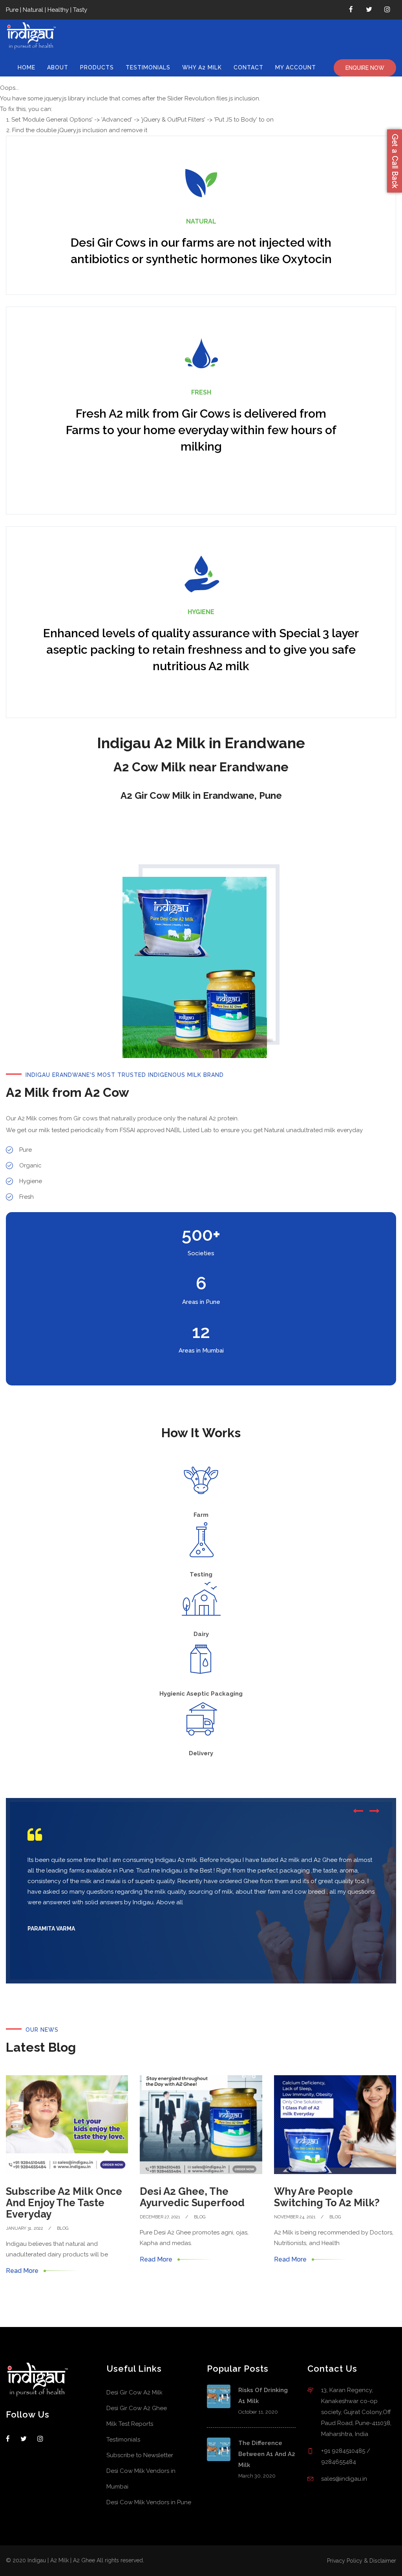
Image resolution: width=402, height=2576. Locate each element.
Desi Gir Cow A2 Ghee (137, 2408)
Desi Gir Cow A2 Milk (134, 2392)
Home (26, 67)
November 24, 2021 (295, 2217)
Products (97, 67)
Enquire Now (365, 68)
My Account (296, 67)
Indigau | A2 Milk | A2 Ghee (61, 2560)
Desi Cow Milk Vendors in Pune (149, 2502)
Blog (63, 2228)
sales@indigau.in (344, 2479)
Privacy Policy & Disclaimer (362, 2561)
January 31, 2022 (25, 2228)
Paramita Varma (51, 1929)
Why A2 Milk (202, 67)
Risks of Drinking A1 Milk (263, 2396)
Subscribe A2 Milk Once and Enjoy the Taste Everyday (64, 2203)
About (58, 67)
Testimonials (148, 67)
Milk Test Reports (130, 2424)
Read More (22, 2271)
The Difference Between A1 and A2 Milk (267, 2454)
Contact (249, 67)
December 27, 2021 (160, 2217)
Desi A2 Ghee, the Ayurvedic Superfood (192, 2197)
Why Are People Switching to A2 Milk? (327, 2197)
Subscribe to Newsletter (140, 2455)
